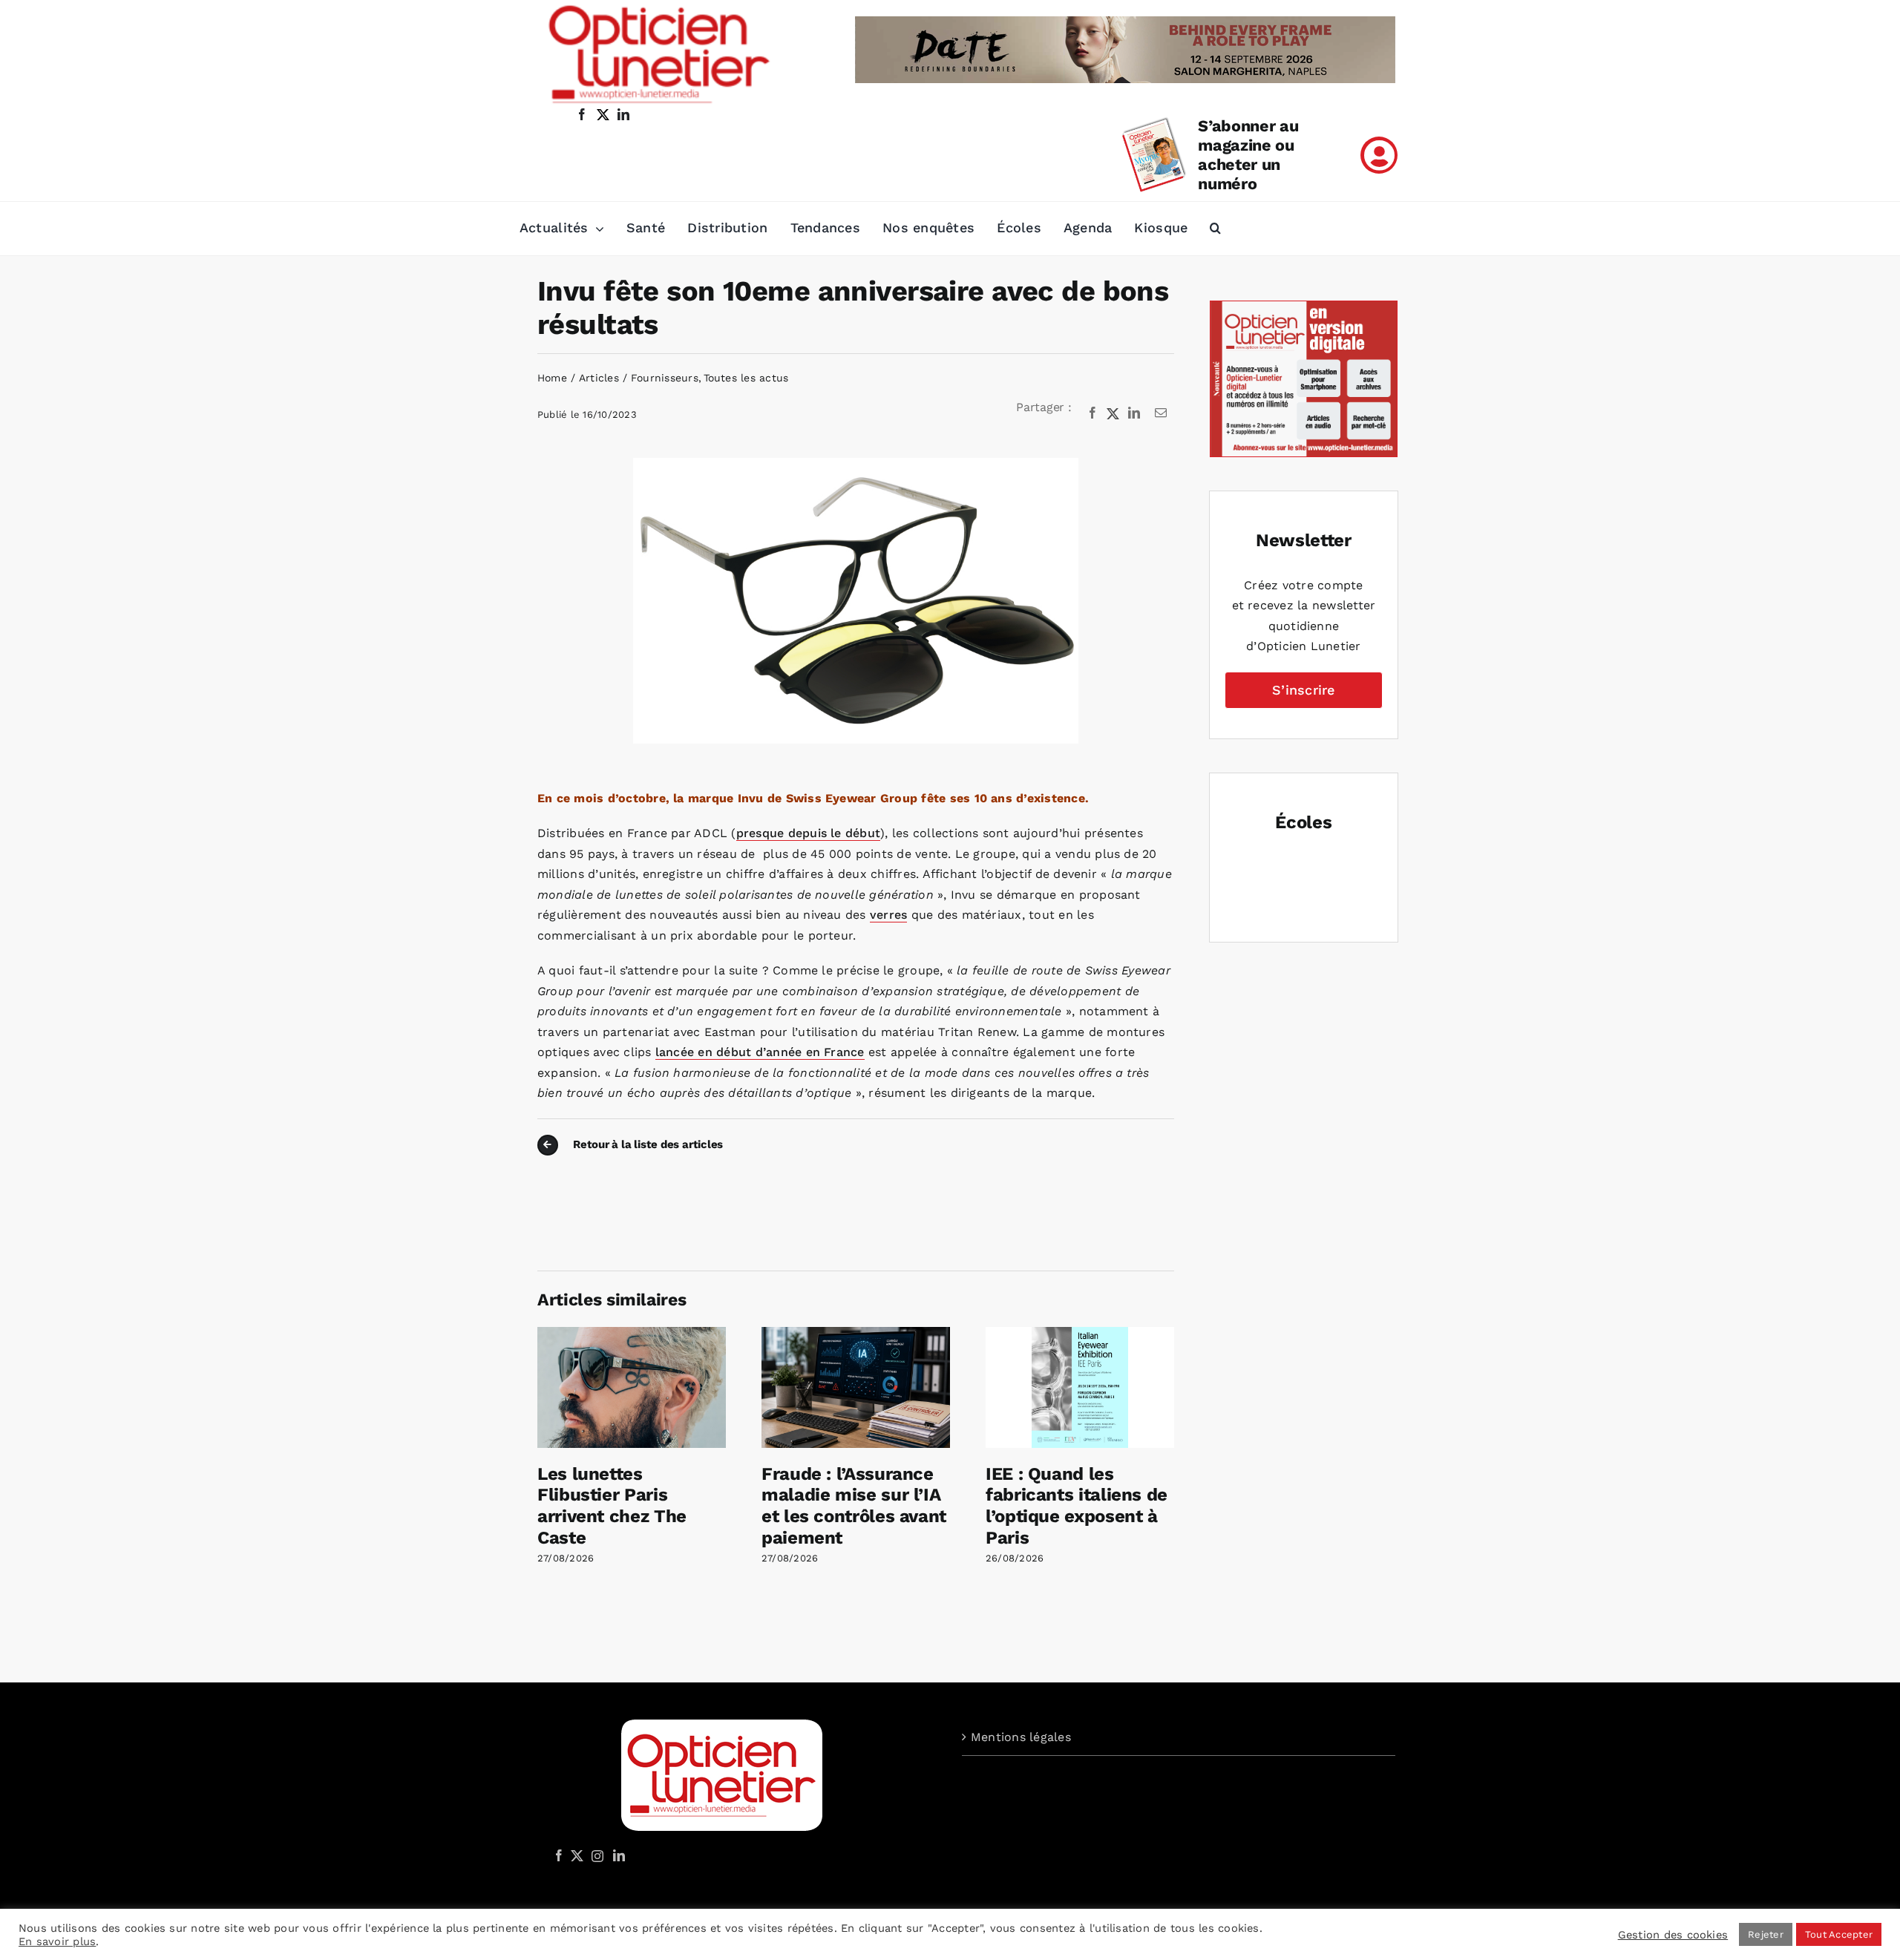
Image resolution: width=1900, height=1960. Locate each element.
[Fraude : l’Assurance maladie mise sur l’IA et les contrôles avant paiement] (856, 1334)
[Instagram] (595, 1855)
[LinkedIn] (1134, 413)
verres (888, 915)
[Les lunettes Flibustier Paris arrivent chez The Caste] (632, 1334)
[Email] (1161, 413)
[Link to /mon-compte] (1379, 155)
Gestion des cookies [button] (1673, 1935)
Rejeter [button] (1766, 1934)
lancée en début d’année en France (760, 1052)
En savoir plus (57, 1941)
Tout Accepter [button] (1839, 1934)
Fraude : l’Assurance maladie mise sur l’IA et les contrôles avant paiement (854, 1506)
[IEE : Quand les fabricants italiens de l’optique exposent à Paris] (1080, 1334)
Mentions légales (1021, 1737)
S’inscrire (1303, 690)
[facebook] (582, 114)
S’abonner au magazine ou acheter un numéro (1248, 155)
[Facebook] (1092, 413)
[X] (1113, 413)
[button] (1215, 229)
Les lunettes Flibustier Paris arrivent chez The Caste (612, 1506)
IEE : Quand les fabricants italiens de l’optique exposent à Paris (1077, 1506)
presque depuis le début (809, 833)
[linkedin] (623, 114)
